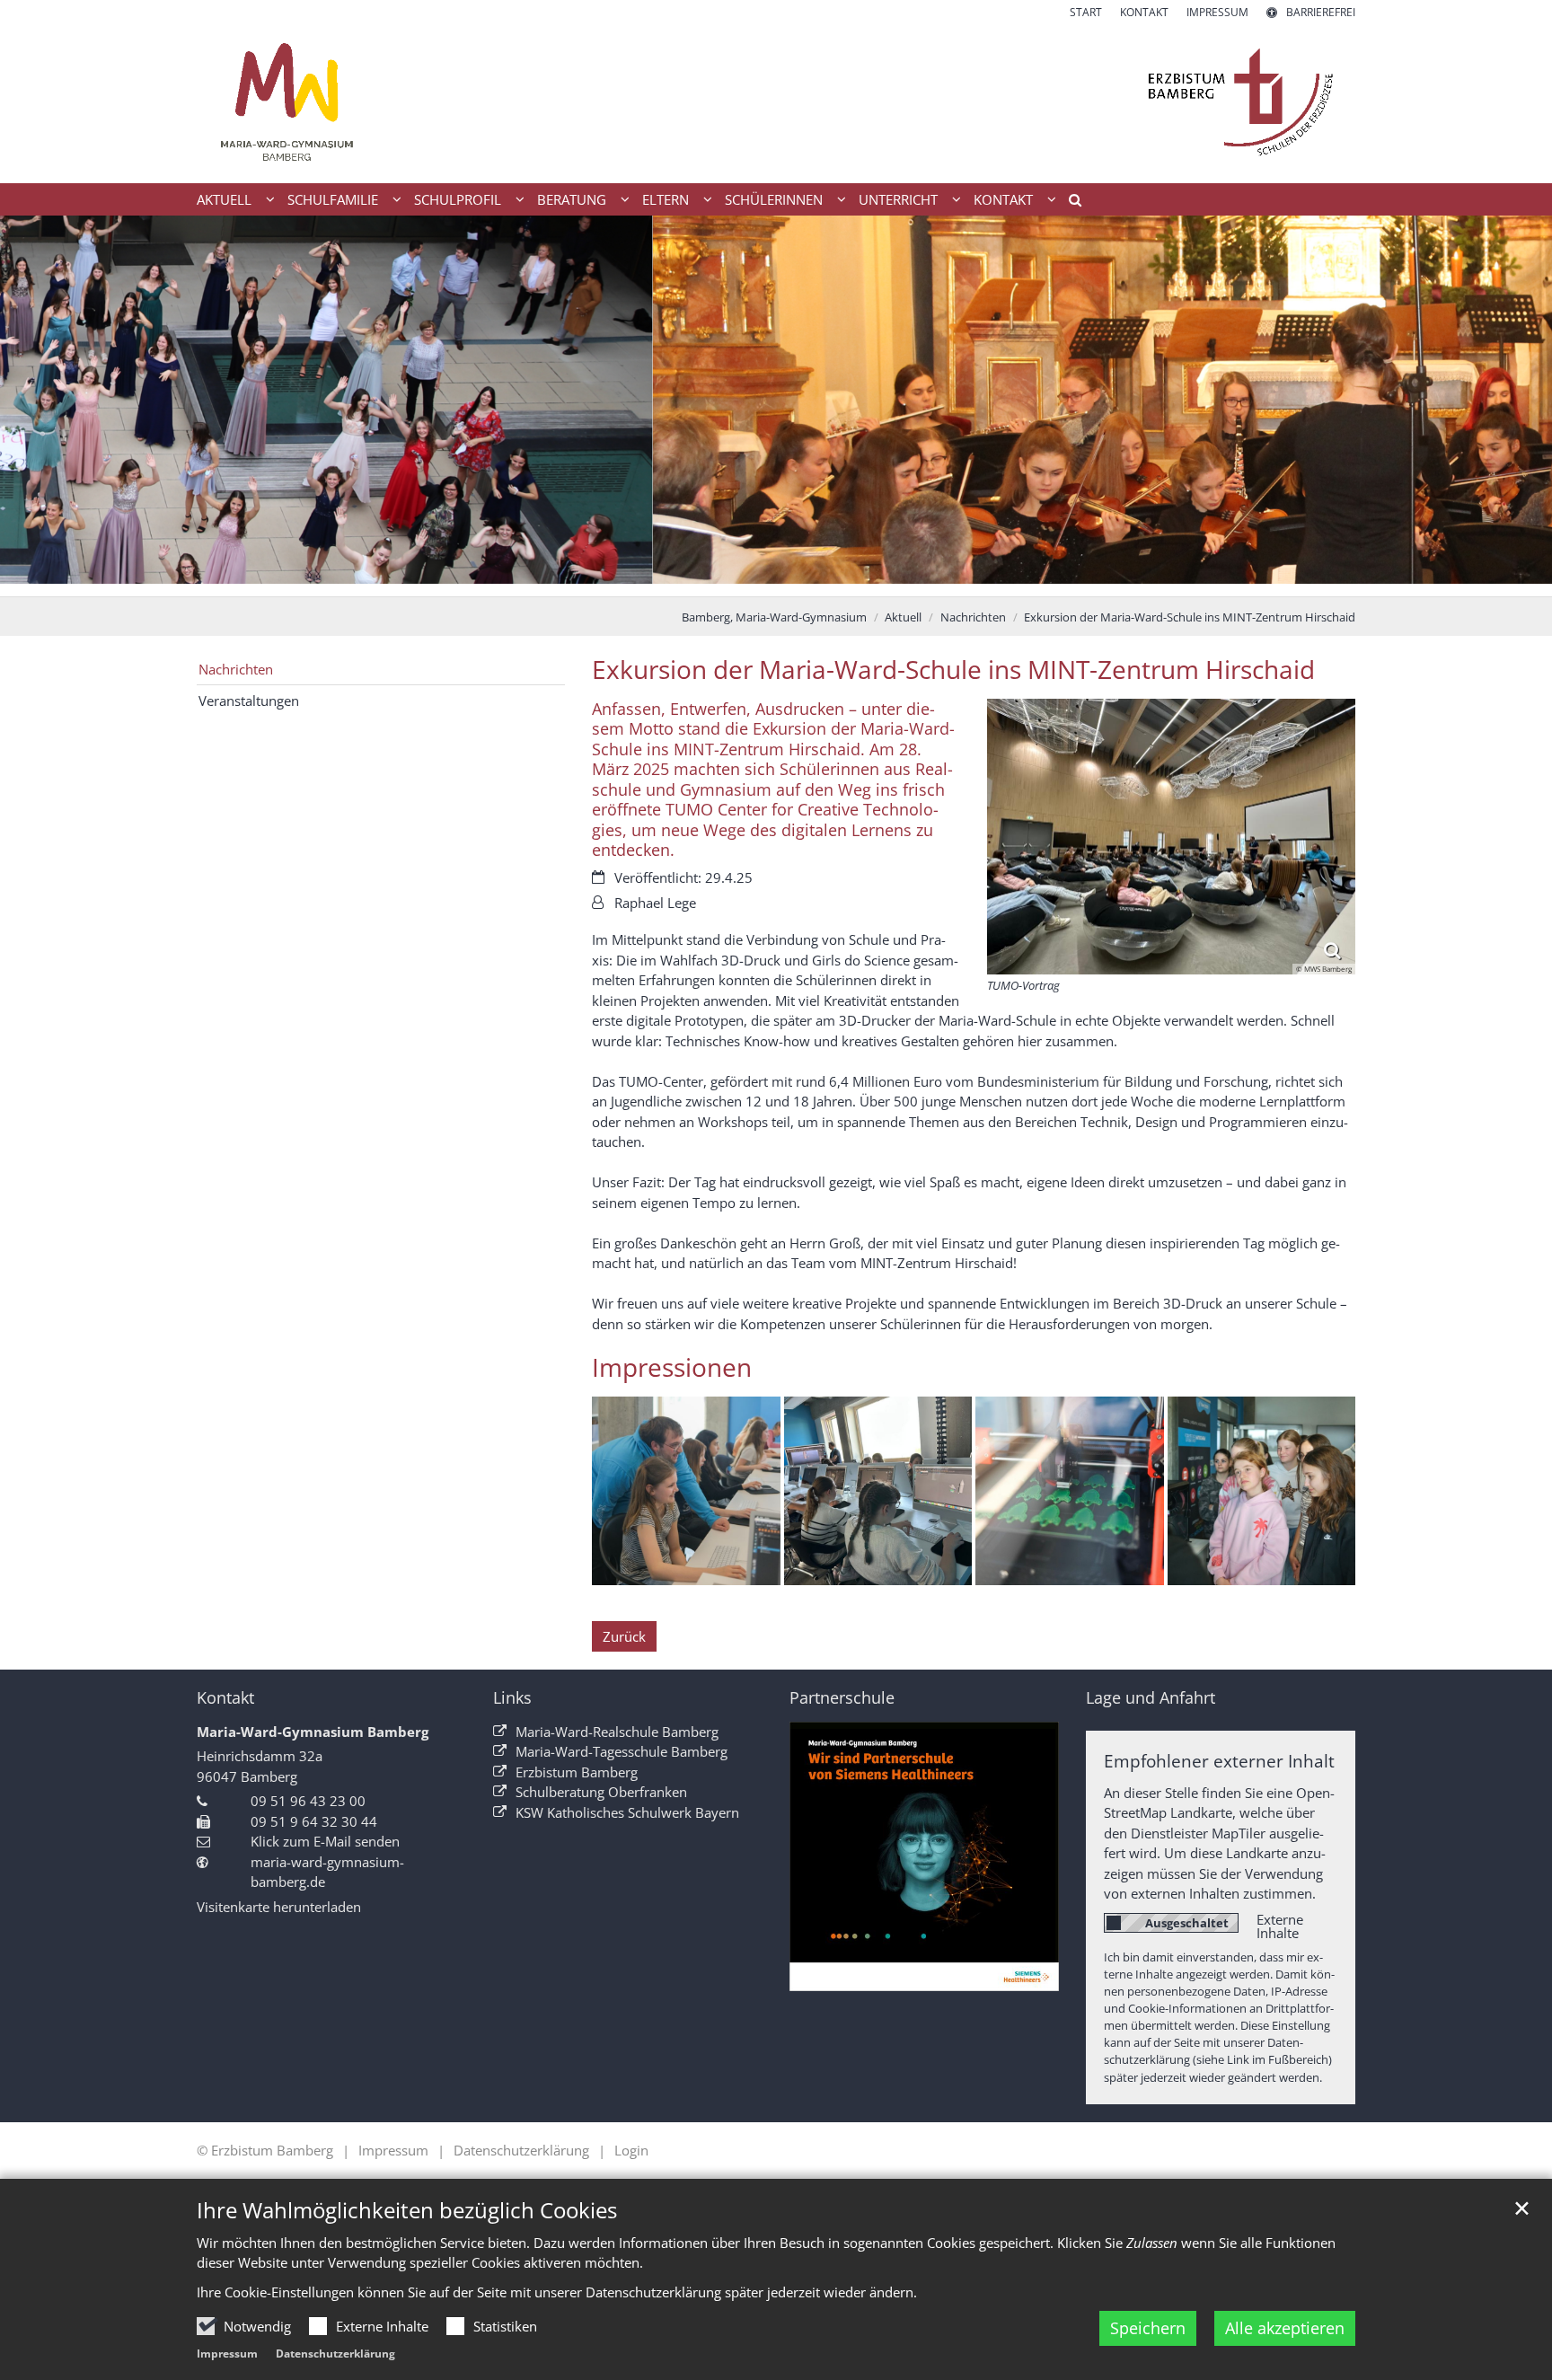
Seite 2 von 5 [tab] (745, 578)
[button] (1069, 203)
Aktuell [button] (224, 199)
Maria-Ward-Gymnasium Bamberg (313, 1732)
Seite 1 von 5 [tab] (713, 578)
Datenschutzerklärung (335, 2354)
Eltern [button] (666, 199)
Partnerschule (842, 1698)
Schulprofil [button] (458, 199)
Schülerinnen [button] (774, 199)
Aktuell (903, 617)
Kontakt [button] (1003, 199)
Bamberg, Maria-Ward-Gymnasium (774, 617)
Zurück (624, 1636)
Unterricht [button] (898, 199)
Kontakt (225, 1698)
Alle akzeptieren (1285, 2328)
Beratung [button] (572, 199)
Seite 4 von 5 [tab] (807, 578)
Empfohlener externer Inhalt (1219, 1761)
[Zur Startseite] (776, 102)
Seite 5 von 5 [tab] (839, 578)
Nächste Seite (1516, 406)
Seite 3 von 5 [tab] (776, 578)
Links (512, 1698)
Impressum (227, 2354)
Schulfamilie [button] (333, 199)
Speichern (1148, 2328)
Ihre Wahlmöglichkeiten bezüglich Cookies (407, 2210)
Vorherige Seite (36, 406)
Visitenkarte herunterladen (279, 1907)
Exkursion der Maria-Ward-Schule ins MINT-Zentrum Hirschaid (1190, 617)
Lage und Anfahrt (1151, 1698)
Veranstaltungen (249, 701)
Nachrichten (973, 617)
